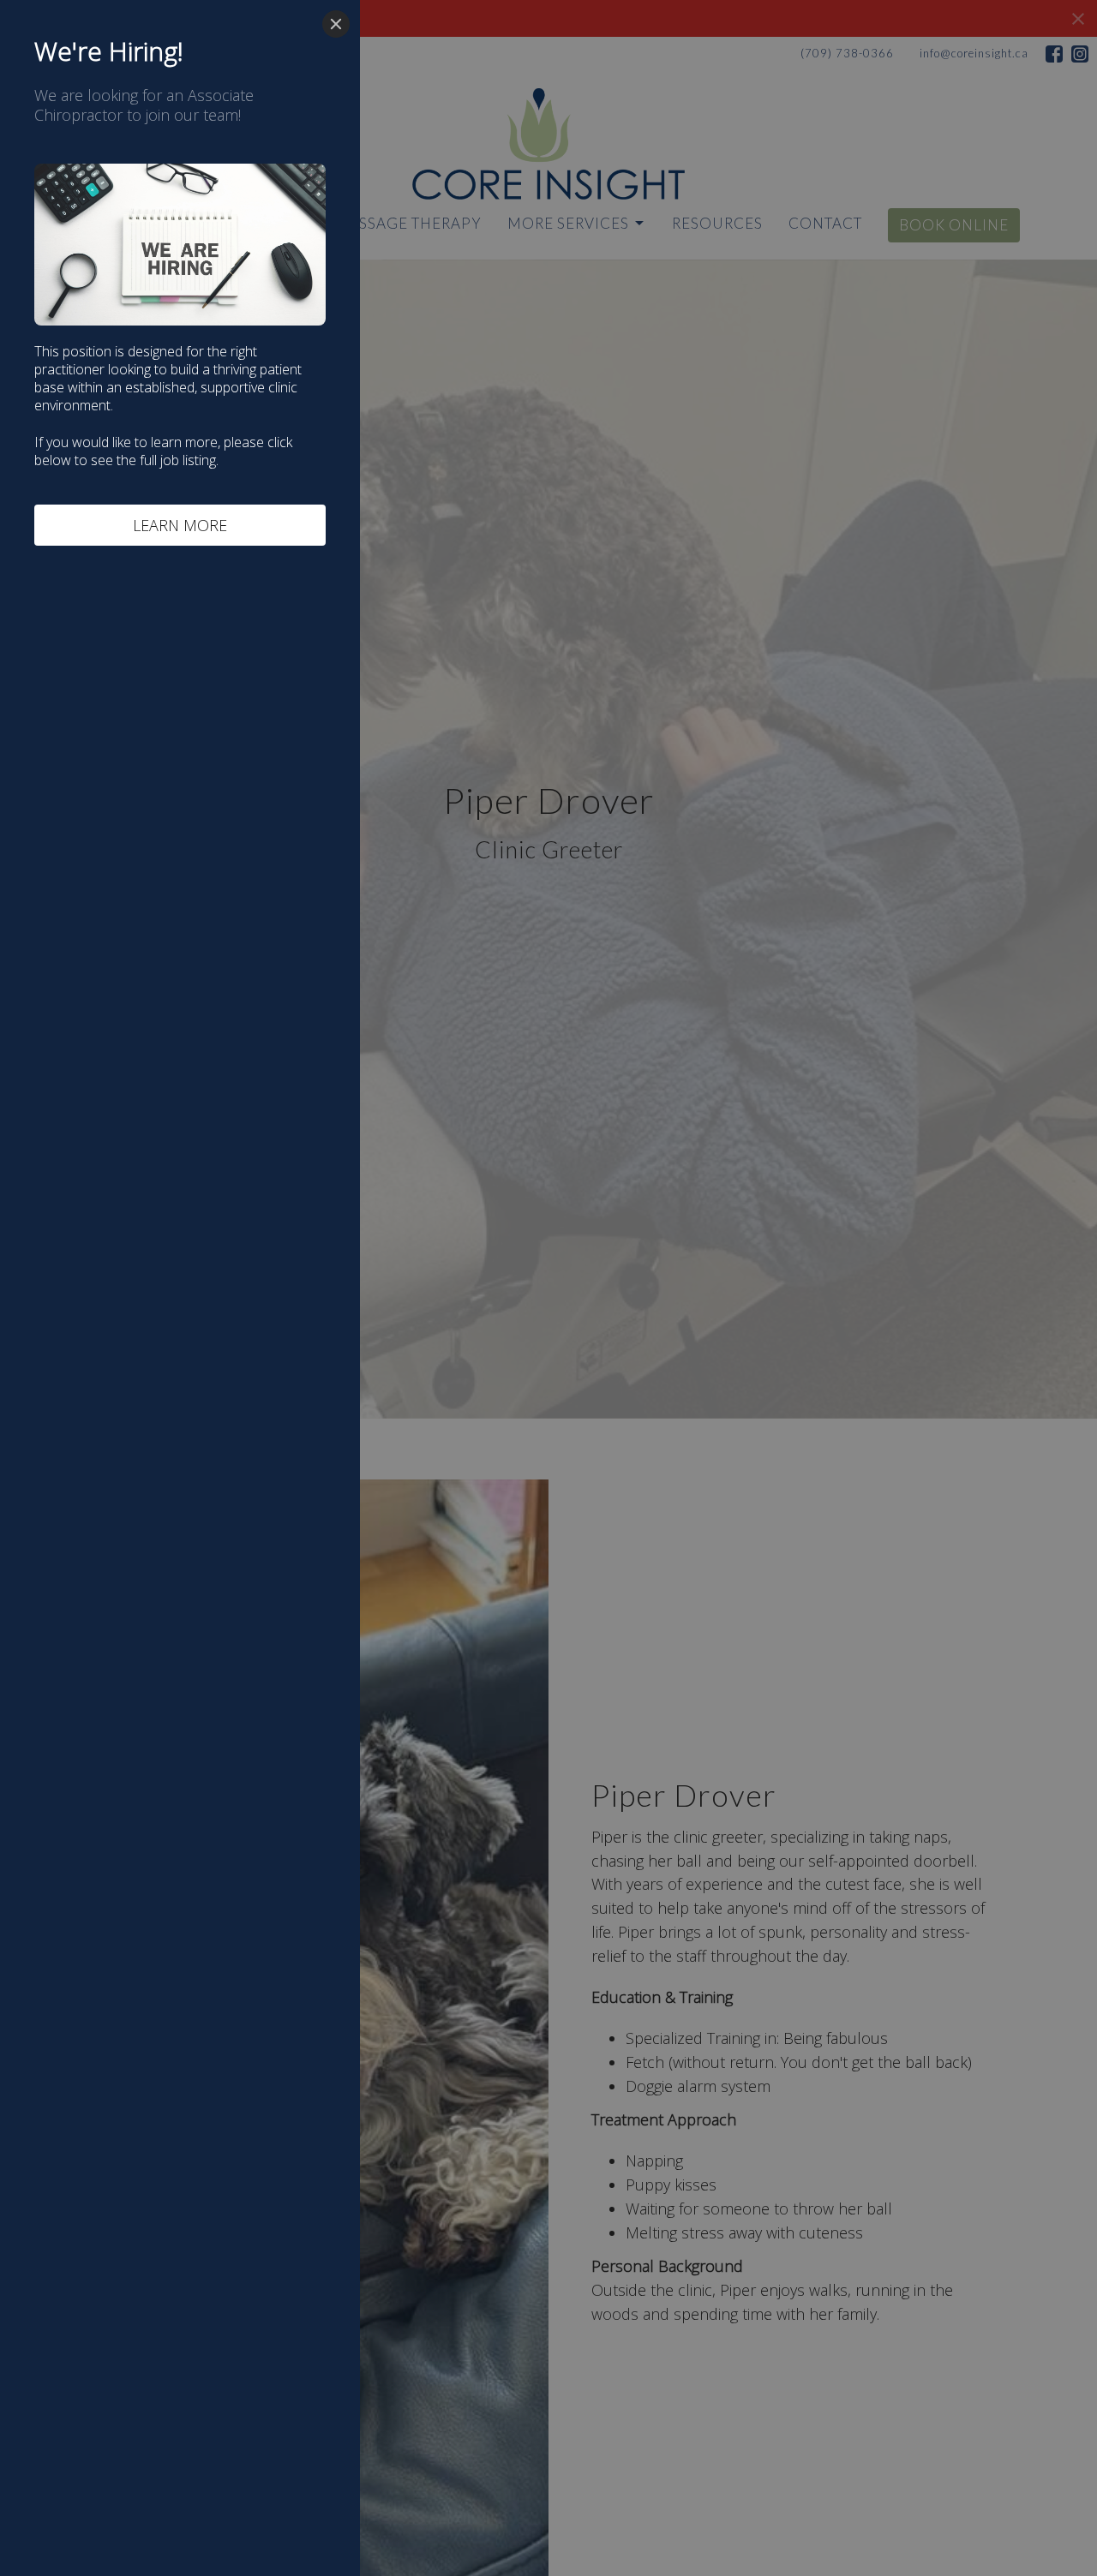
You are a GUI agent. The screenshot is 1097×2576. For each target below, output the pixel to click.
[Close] (336, 24)
